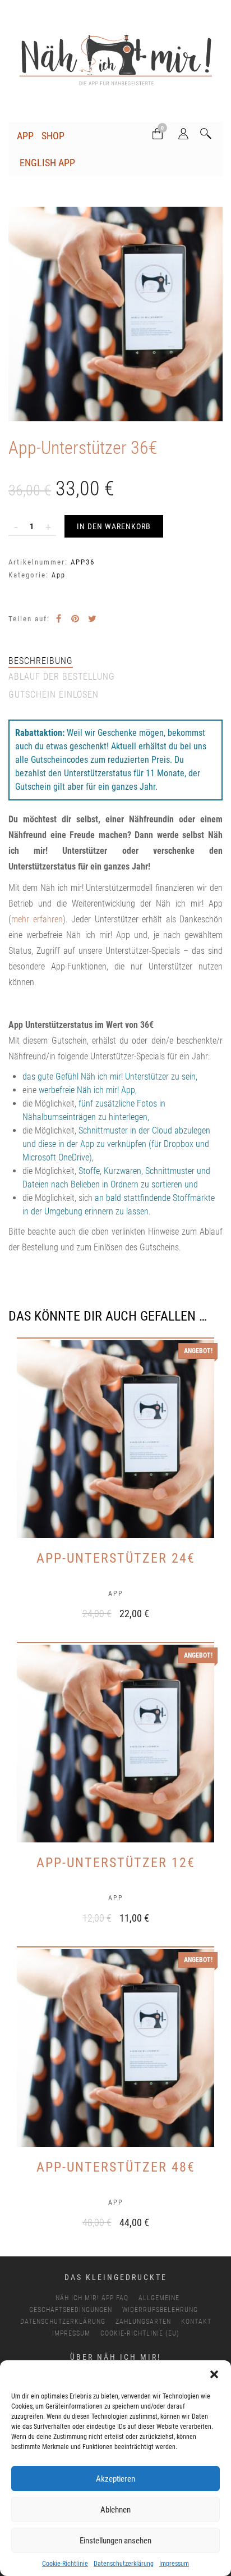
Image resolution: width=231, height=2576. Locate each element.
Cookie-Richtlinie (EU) (140, 2333)
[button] (214, 2374)
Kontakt (196, 2322)
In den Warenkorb (114, 526)
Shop (53, 136)
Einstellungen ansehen (115, 2541)
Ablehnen (115, 2510)
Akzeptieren (115, 2479)
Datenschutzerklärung (124, 2564)
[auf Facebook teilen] (58, 619)
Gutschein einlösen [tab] (54, 695)
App (25, 136)
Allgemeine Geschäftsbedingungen (104, 2304)
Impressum (174, 2564)
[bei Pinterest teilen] (75, 619)
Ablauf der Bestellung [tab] (62, 677)
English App (47, 163)
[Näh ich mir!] (115, 62)
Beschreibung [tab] (41, 661)
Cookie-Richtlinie (65, 2564)
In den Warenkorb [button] (104, 1612)
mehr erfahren (37, 919)
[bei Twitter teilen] (92, 619)
